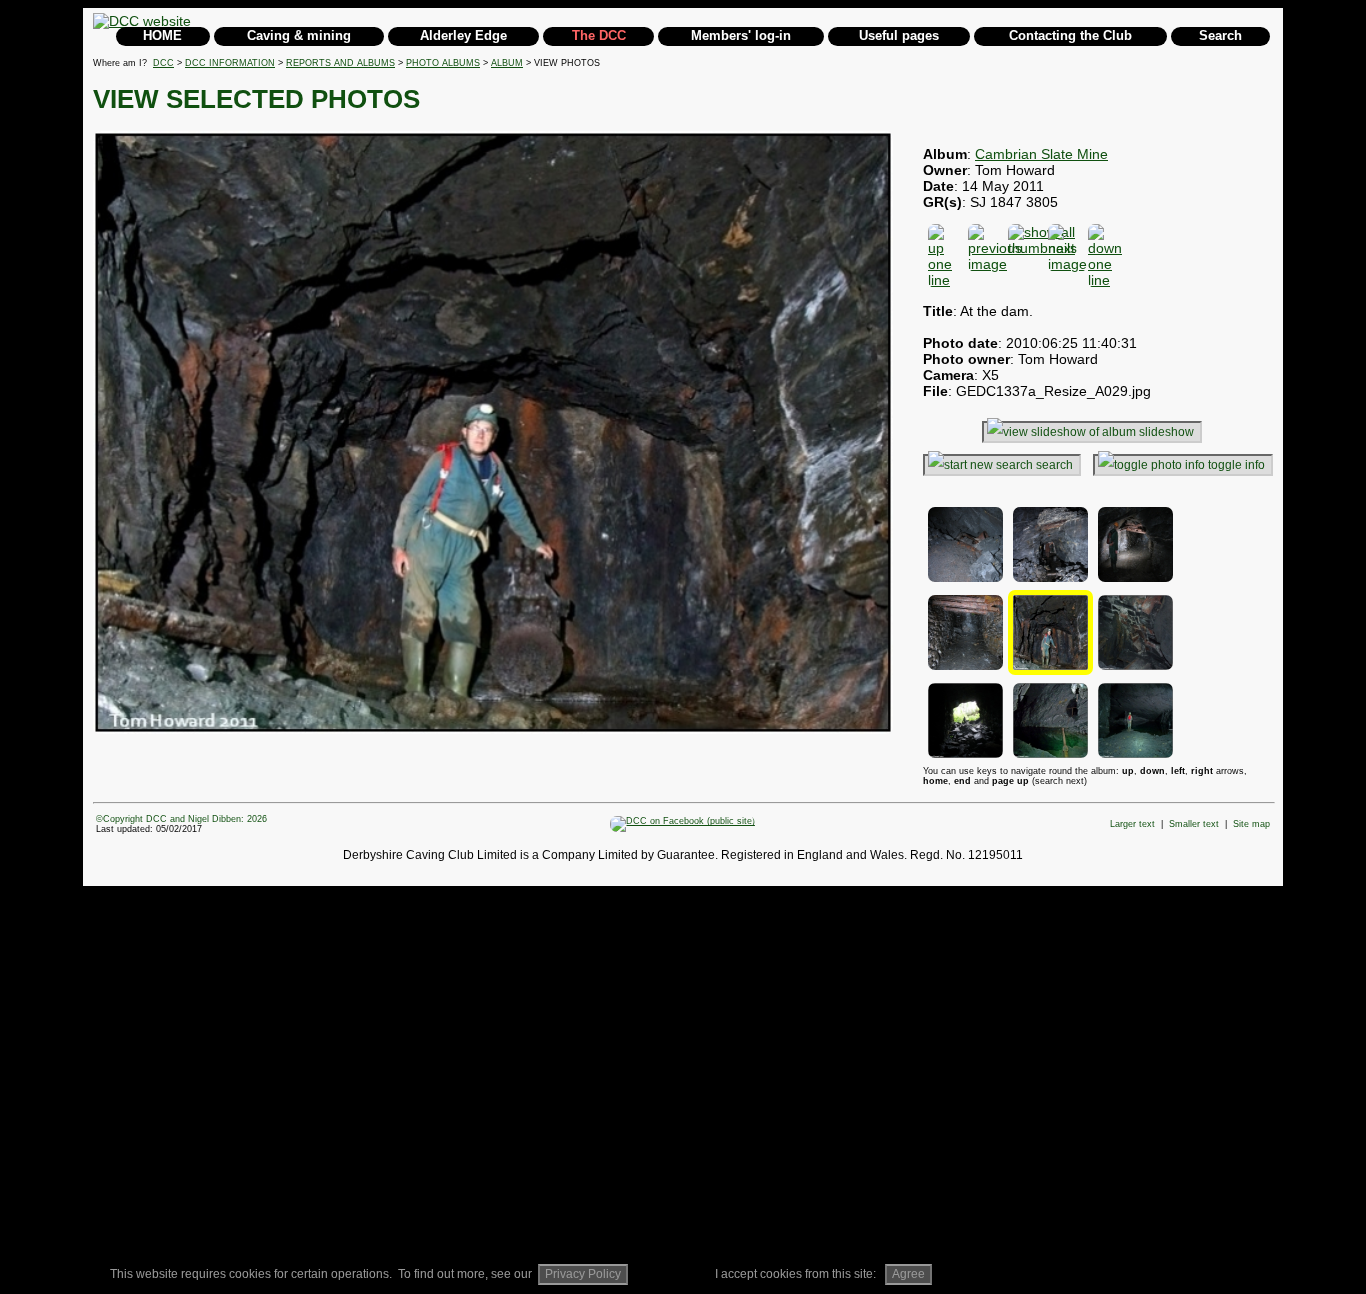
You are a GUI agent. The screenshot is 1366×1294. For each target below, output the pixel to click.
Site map (1251, 824)
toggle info (1236, 465)
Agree (908, 1274)
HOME (162, 35)
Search (1220, 35)
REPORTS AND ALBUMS (340, 63)
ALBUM (507, 63)
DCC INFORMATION (230, 63)
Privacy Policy (583, 1274)
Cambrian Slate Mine (1041, 154)
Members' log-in (741, 35)
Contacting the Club (1070, 35)
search (1054, 465)
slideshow (1166, 432)
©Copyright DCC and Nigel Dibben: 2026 (181, 819)
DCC (163, 63)
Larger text (1132, 824)
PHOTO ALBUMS (443, 63)
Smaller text (1194, 824)
